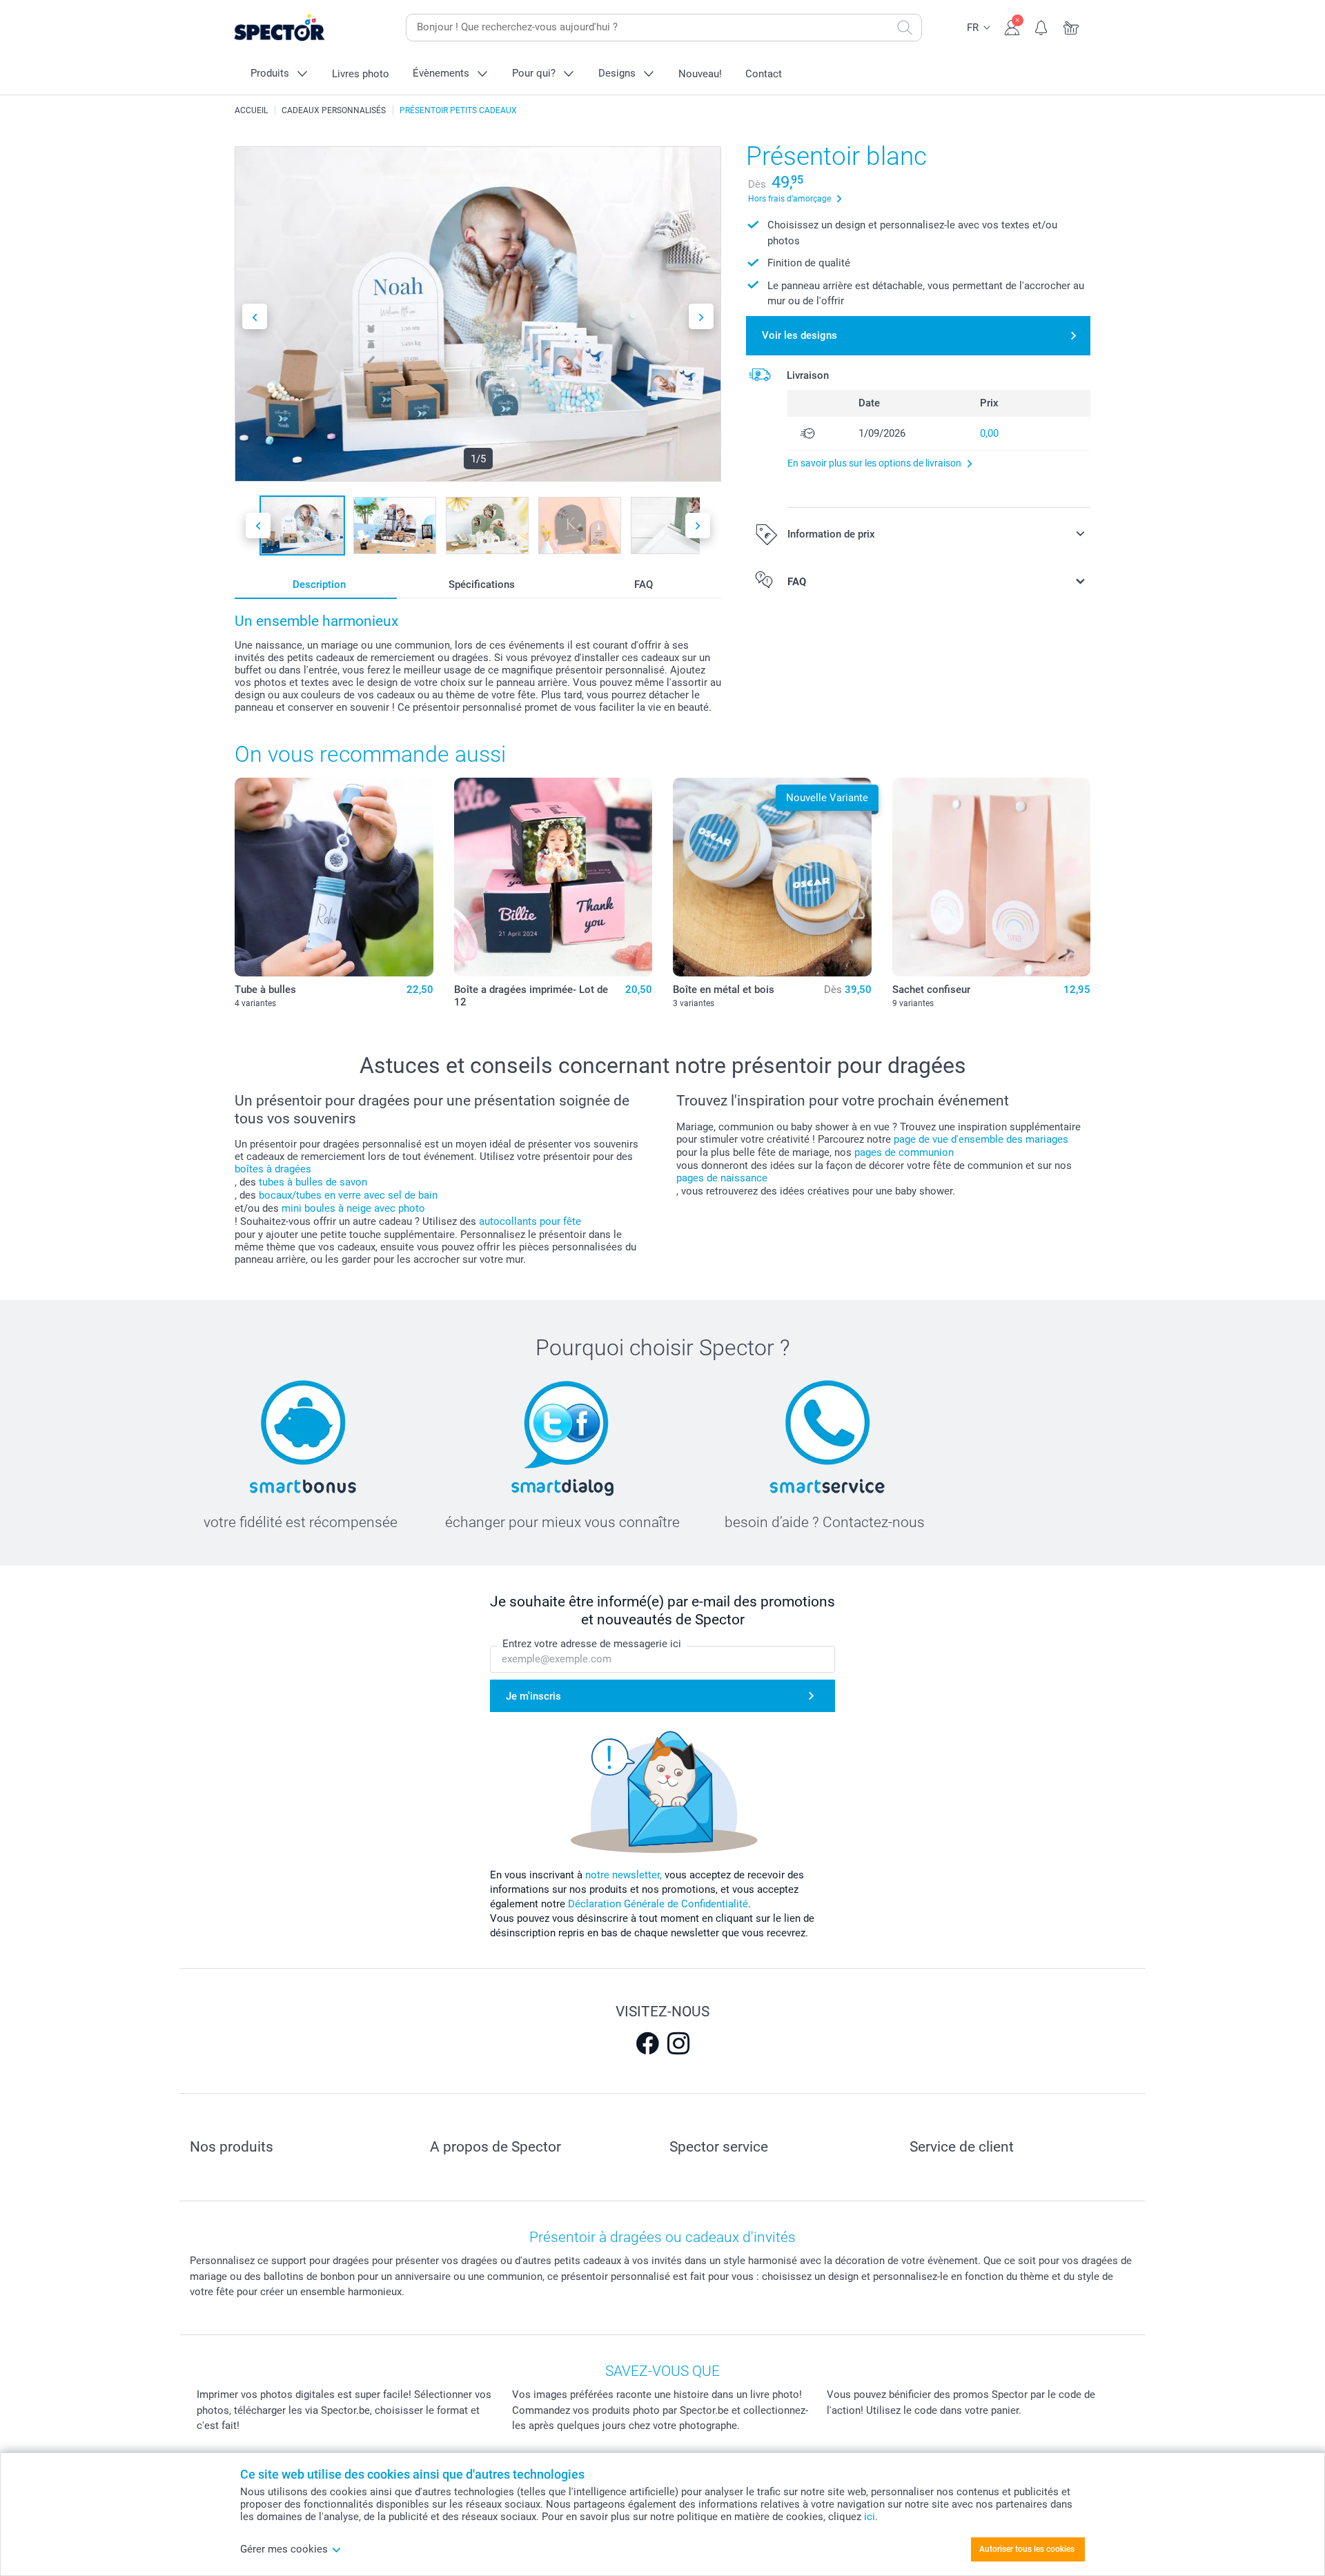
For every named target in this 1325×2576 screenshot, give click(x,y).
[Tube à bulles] (334, 877)
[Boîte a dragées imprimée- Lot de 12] (553, 877)
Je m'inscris (533, 1696)
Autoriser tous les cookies (1027, 2549)
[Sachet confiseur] (992, 877)
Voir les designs (799, 335)
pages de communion (904, 1152)
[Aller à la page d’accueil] (301, 28)
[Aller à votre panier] (1071, 26)
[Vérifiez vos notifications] (1042, 26)
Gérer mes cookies (284, 2549)
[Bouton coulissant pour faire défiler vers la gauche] (255, 316)
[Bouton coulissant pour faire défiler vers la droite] (701, 316)
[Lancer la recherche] (905, 28)
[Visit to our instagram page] (678, 2043)
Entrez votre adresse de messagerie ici (592, 1644)
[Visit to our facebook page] (647, 2043)
